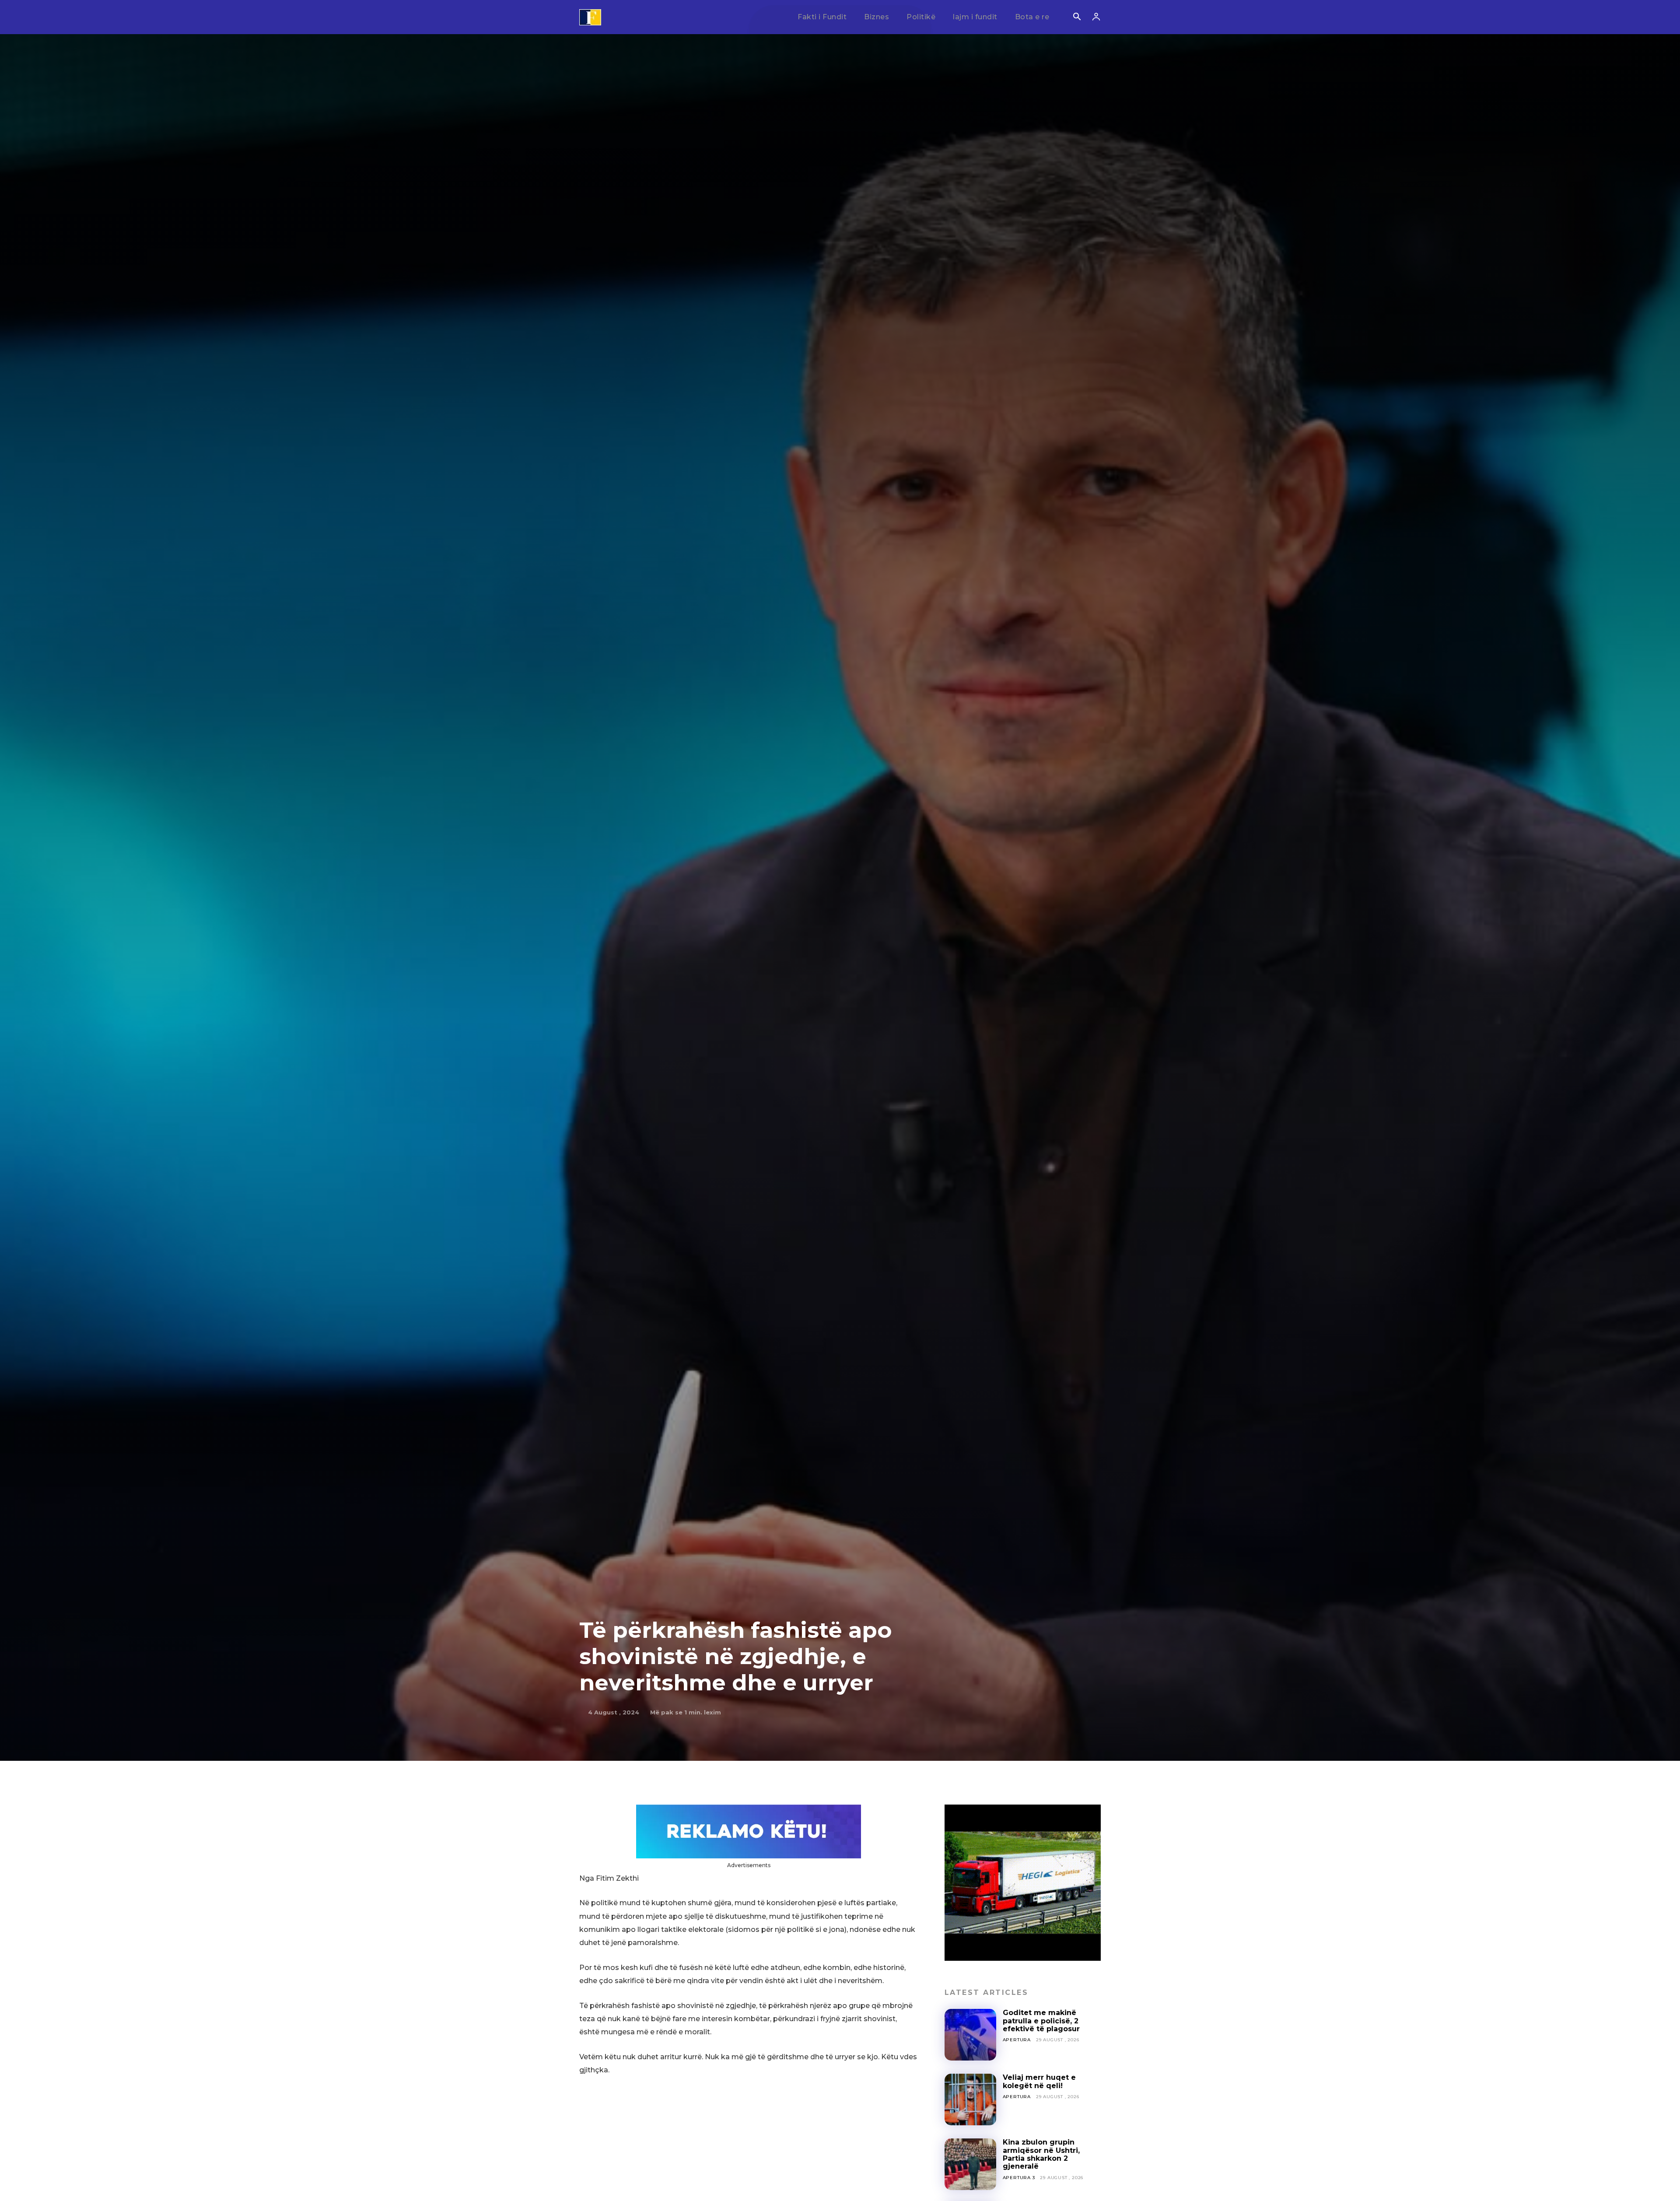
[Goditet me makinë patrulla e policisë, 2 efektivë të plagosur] (970, 2035)
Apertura (1017, 2040)
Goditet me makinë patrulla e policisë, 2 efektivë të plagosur (1041, 2021)
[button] (1077, 18)
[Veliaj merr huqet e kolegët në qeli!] (970, 2099)
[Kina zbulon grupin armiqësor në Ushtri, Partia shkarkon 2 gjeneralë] (970, 2164)
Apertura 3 (1019, 2178)
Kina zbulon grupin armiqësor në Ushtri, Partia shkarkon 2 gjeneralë (1041, 2154)
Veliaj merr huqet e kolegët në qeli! (1039, 2081)
